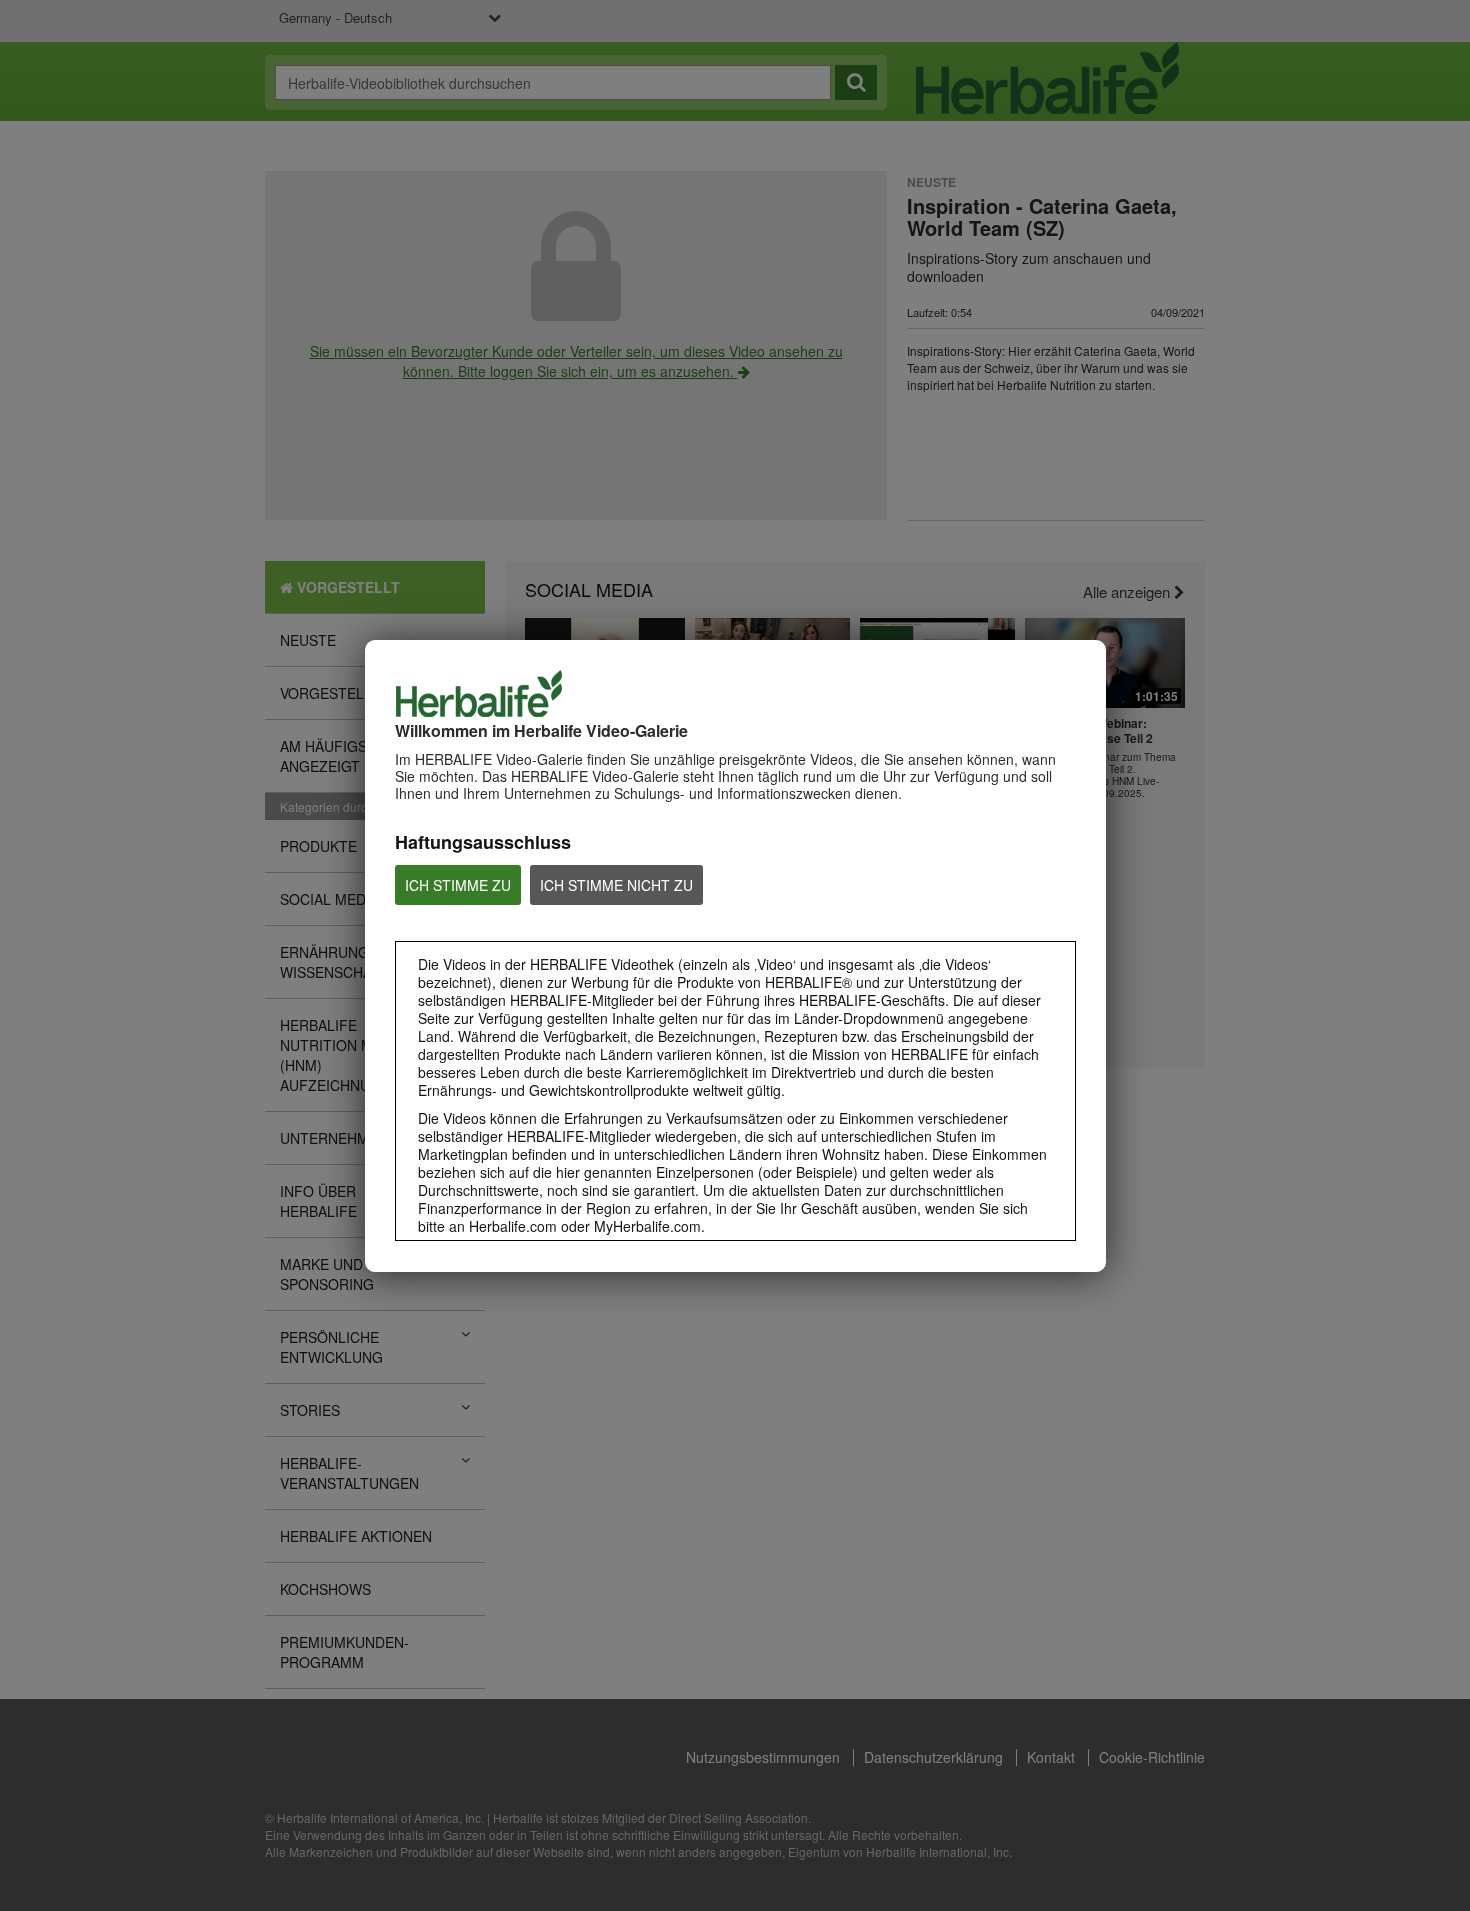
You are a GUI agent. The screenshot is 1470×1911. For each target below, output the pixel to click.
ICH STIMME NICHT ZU (616, 885)
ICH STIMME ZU (458, 885)
